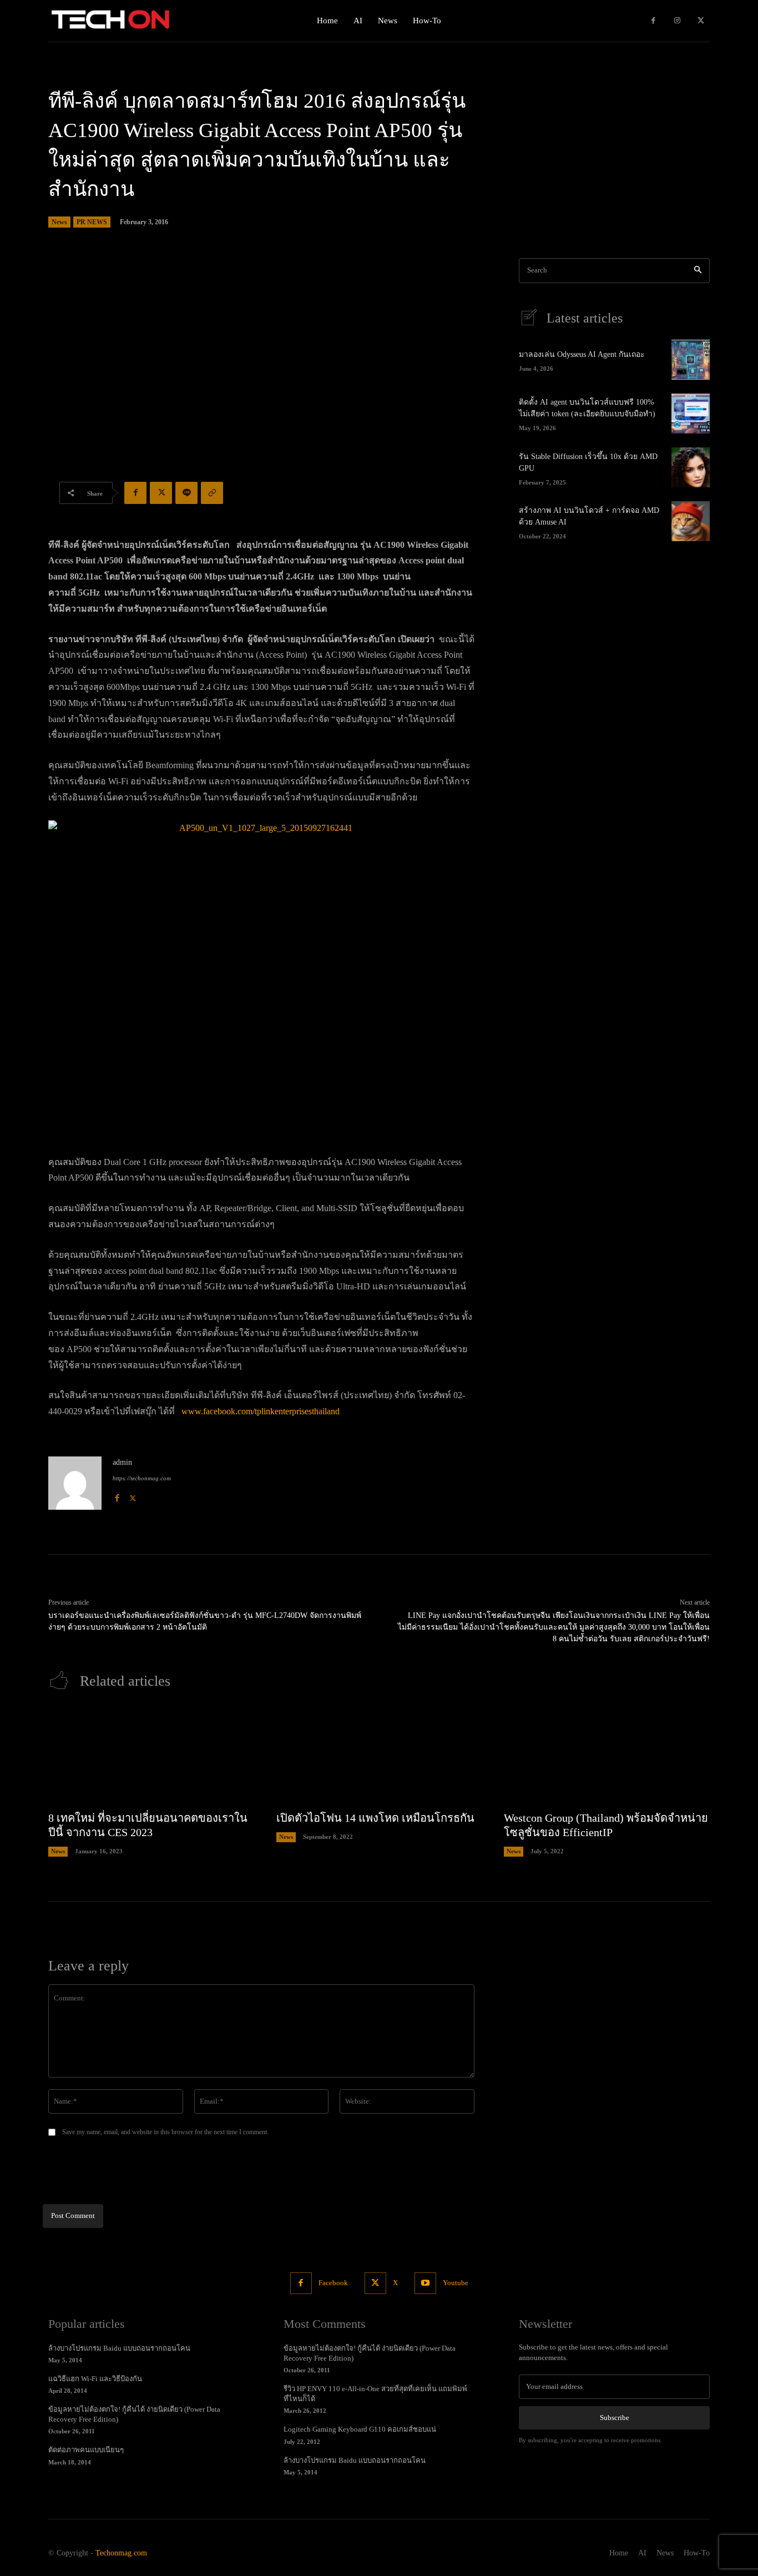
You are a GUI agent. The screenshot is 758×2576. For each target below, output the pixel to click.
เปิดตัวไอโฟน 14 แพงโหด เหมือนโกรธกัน (375, 1818)
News (59, 222)
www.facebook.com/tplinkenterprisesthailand (261, 1411)
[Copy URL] (212, 493)
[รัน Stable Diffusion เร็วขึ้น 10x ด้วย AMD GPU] (691, 467)
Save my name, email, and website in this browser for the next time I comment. (165, 2132)
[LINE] (186, 493)
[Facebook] (653, 21)
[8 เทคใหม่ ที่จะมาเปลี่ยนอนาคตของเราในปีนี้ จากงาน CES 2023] (151, 1756)
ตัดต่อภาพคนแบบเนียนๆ (86, 2450)
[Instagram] (677, 21)
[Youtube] (425, 2283)
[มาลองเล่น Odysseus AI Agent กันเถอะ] (691, 360)
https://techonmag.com (142, 1478)
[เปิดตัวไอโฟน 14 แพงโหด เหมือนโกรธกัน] (379, 1756)
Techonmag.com (121, 2553)
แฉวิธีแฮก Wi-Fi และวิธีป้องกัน (95, 2379)
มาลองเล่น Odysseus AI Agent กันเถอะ (582, 354)
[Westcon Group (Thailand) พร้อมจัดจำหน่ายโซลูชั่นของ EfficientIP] (607, 1756)
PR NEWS (92, 222)
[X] (701, 21)
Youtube (456, 2283)
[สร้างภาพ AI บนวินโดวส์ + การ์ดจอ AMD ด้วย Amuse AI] (691, 521)
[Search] (698, 271)
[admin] (75, 1483)
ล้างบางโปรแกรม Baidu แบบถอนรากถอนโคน (119, 2348)
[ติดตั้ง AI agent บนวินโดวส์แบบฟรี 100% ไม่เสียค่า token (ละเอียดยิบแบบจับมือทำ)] (691, 414)
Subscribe (615, 2418)
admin (122, 1462)
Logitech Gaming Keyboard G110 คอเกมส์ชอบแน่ (360, 2429)
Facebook (333, 2283)
